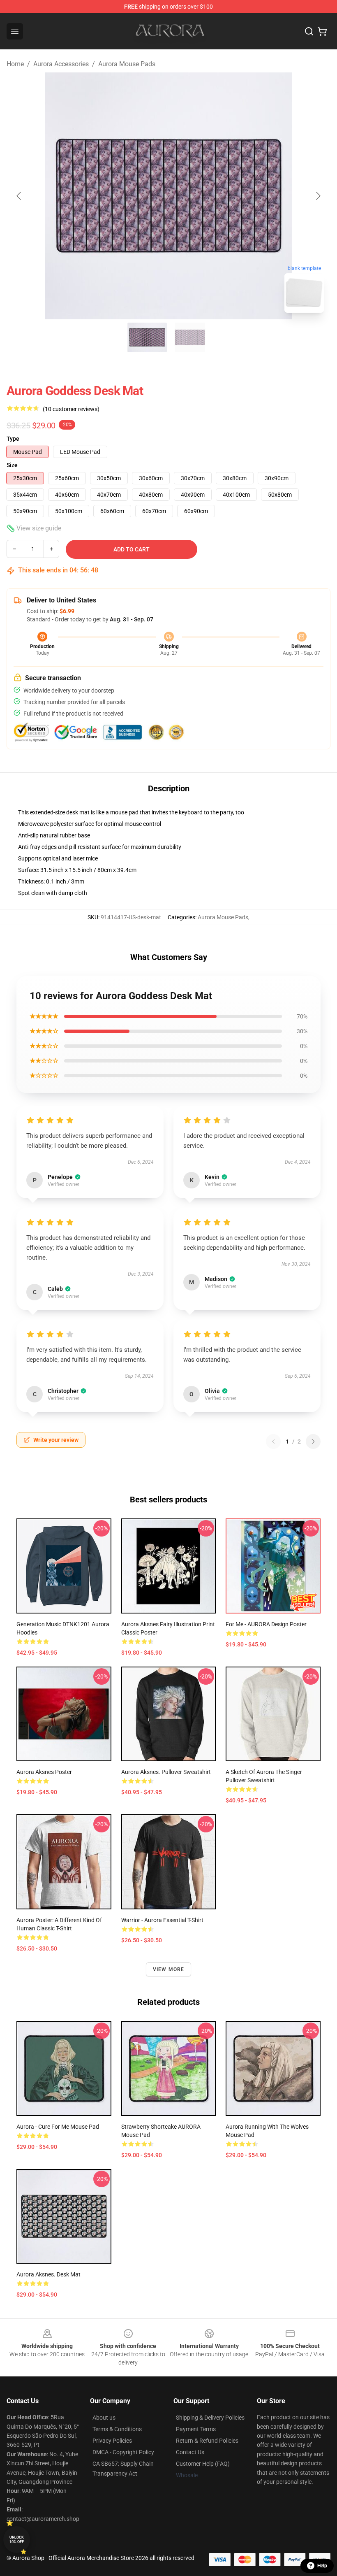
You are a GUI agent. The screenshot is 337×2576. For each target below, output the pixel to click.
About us (104, 2418)
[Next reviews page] (313, 1441)
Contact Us (190, 2452)
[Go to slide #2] (190, 337)
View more (169, 1969)
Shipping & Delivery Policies (210, 2418)
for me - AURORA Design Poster (266, 1624)
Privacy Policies (112, 2441)
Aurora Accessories (61, 64)
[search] (309, 31)
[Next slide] (318, 196)
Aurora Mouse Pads (127, 64)
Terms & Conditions (117, 2429)
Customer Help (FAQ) (203, 2464)
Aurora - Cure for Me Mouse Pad (58, 2127)
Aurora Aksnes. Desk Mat (48, 2274)
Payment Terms (196, 2429)
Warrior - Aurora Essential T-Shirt (162, 1920)
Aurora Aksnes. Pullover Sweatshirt (166, 1772)
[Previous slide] (19, 196)
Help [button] (322, 2566)
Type (13, 439)
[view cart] (322, 31)
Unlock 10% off (17, 2540)
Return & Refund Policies (207, 2441)
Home (15, 64)
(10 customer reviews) (71, 409)
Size (12, 465)
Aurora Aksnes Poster (44, 1772)
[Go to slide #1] (147, 337)
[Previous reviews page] (273, 1441)
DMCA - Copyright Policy (123, 2452)
